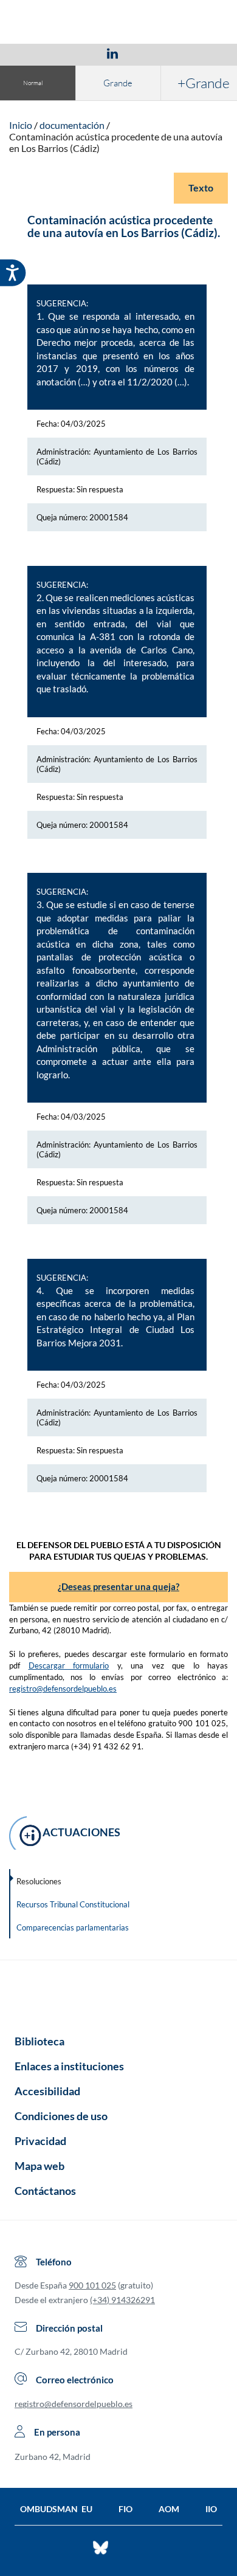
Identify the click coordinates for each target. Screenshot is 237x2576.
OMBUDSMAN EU (56, 2509)
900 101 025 (92, 2285)
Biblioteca (39, 2041)
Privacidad (40, 2141)
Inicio (21, 125)
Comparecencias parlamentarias (73, 1927)
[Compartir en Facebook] (42, 53)
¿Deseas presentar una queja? (118, 1586)
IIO (211, 2509)
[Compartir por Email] (148, 53)
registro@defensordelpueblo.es (63, 1689)
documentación (72, 125)
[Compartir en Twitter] (77, 53)
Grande (118, 83)
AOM (169, 2509)
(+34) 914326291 (122, 2300)
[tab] (42, 53)
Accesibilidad (47, 2091)
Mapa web (39, 2166)
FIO (125, 2509)
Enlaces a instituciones (69, 2066)
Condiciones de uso (61, 2116)
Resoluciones (39, 1881)
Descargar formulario (69, 1665)
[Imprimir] (186, 53)
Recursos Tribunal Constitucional (73, 1904)
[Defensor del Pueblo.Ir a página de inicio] (118, 1993)
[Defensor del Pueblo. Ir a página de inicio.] (119, 23)
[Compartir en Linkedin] (112, 53)
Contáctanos (45, 2191)
